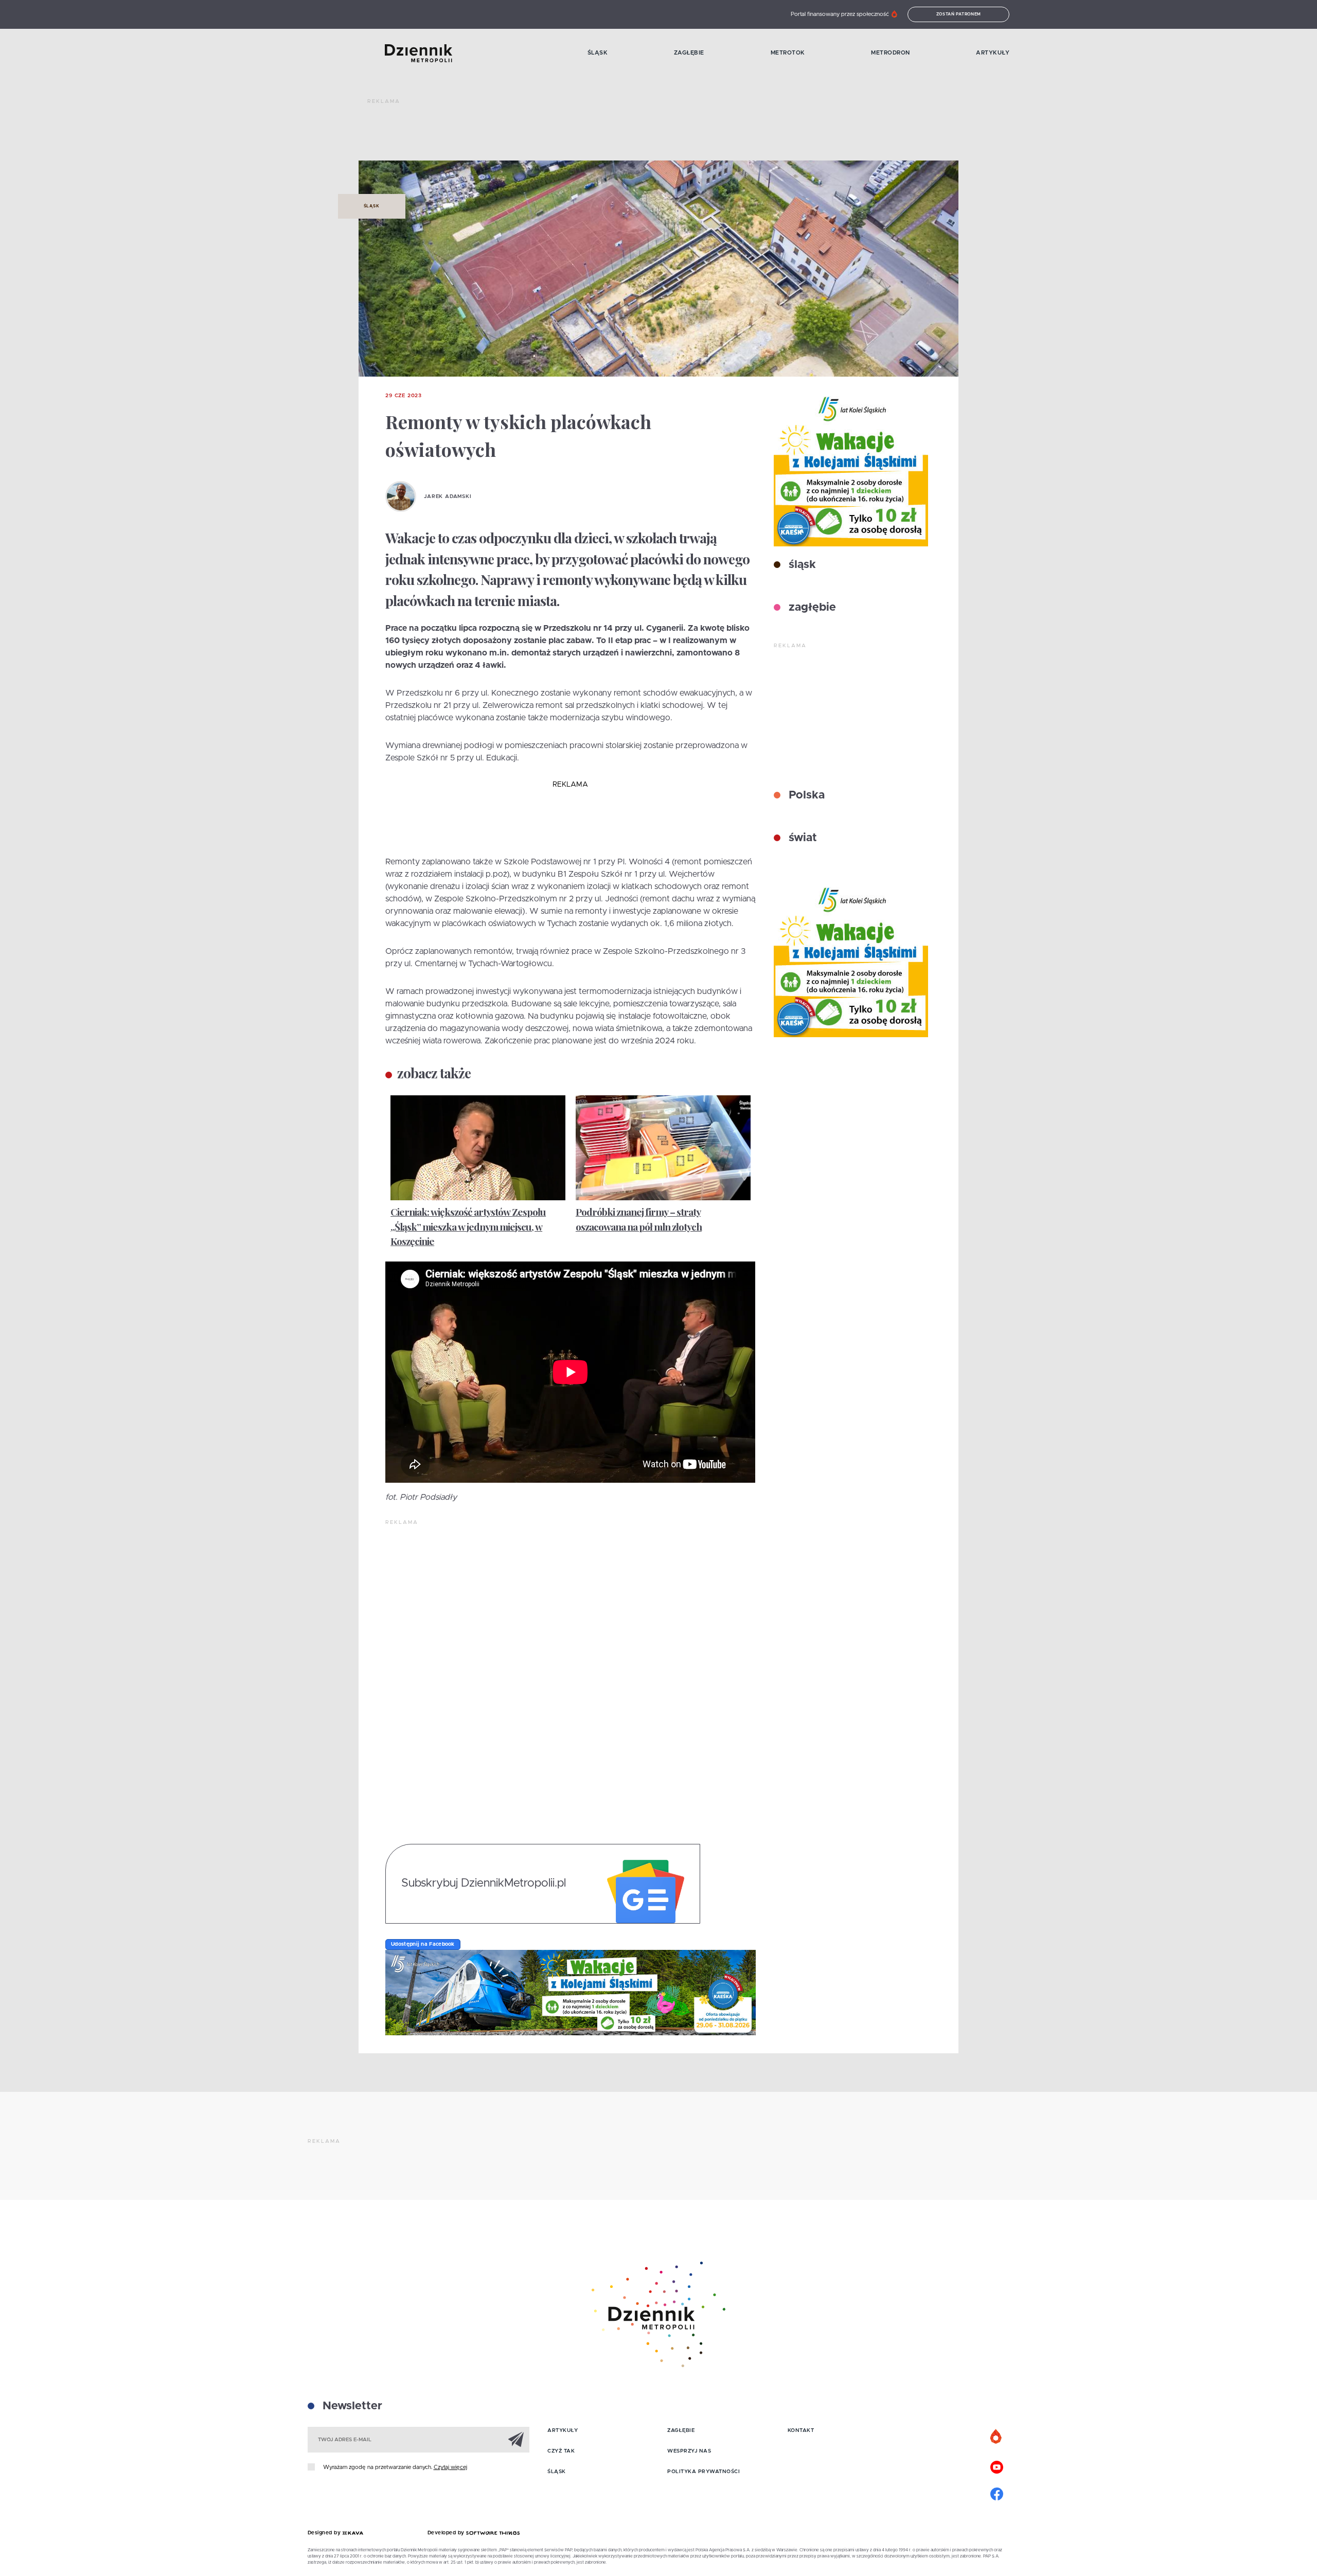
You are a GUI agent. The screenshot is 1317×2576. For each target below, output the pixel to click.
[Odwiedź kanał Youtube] (996, 2466)
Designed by (325, 2533)
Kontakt (801, 2430)
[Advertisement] (555, 134)
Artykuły (993, 53)
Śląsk (598, 53)
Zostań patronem (959, 14)
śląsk (801, 565)
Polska (805, 795)
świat (801, 838)
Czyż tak (561, 2451)
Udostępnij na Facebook (423, 1944)
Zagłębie (689, 53)
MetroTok (788, 53)
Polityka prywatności (704, 2472)
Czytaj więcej (450, 2467)
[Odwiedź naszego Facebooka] (996, 2493)
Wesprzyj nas (689, 2451)
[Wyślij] (516, 2439)
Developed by (447, 2533)
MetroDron (891, 53)
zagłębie (811, 608)
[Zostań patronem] (996, 2437)
